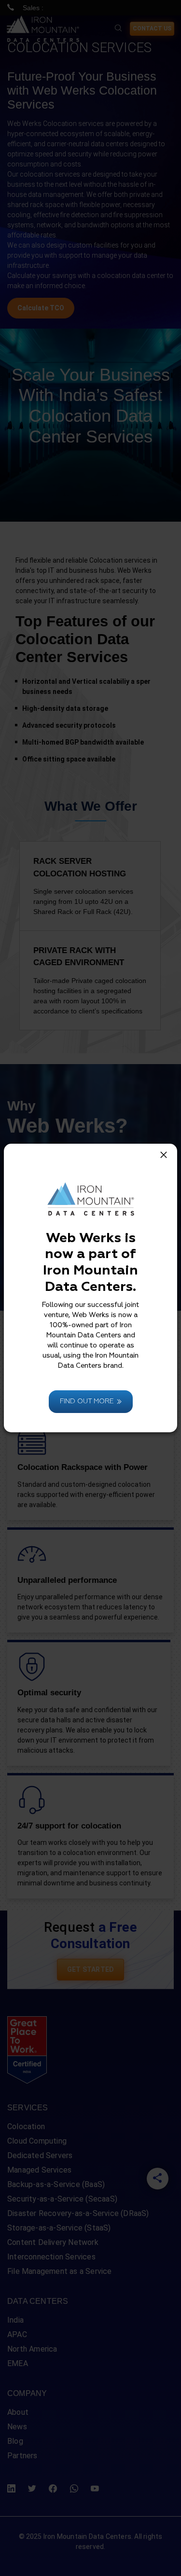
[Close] (164, 1155)
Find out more (87, 1401)
